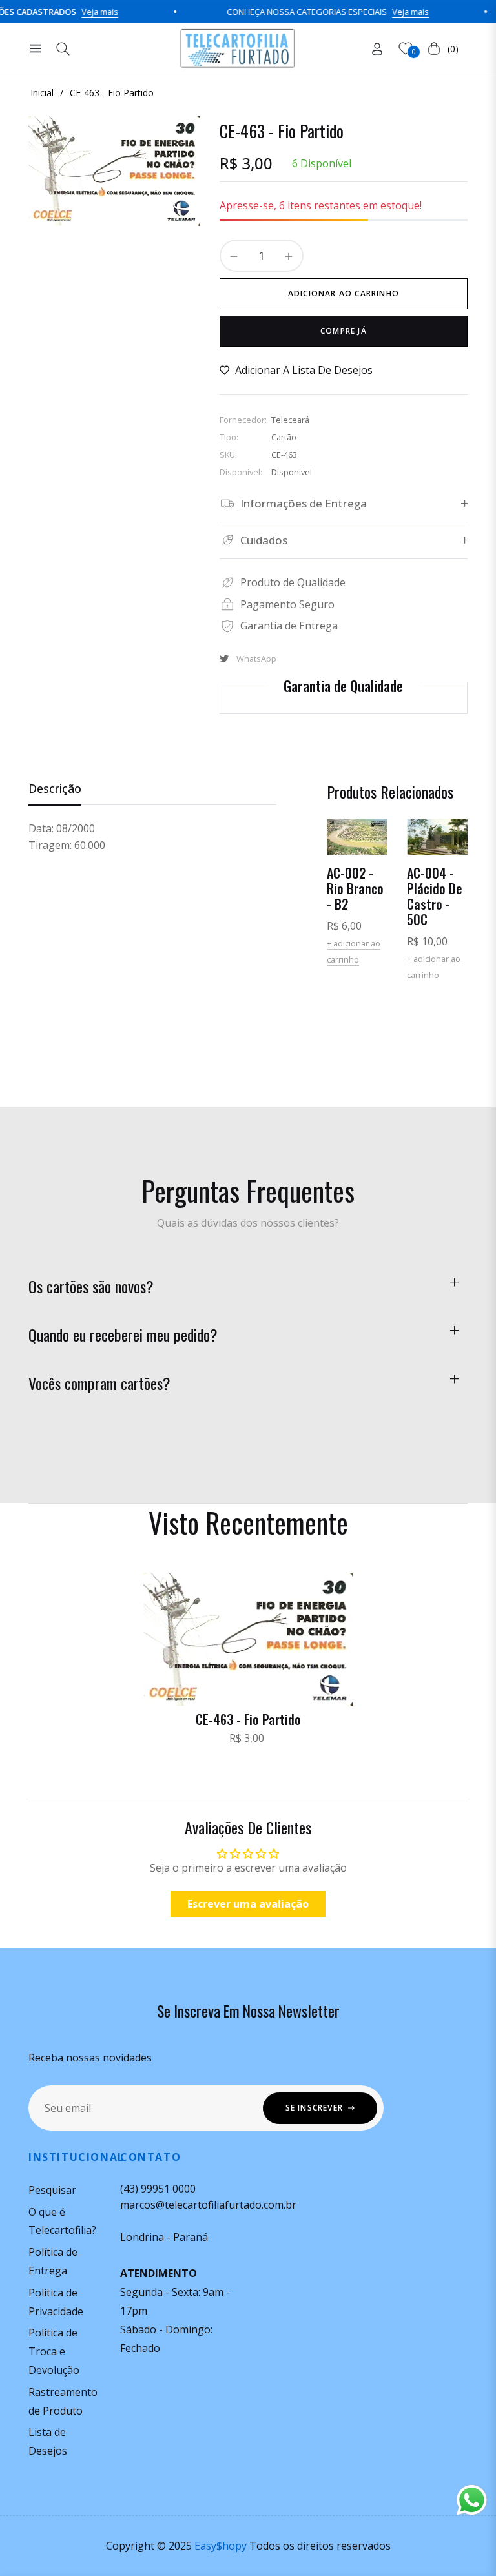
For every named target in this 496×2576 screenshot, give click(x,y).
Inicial (42, 93)
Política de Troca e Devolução (54, 2351)
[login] (377, 49)
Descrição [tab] (55, 789)
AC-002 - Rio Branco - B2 (355, 888)
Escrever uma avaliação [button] (248, 1904)
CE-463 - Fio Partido (248, 1719)
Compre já (344, 331)
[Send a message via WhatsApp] (472, 2500)
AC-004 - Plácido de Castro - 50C (435, 896)
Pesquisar (52, 2190)
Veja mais (76, 12)
